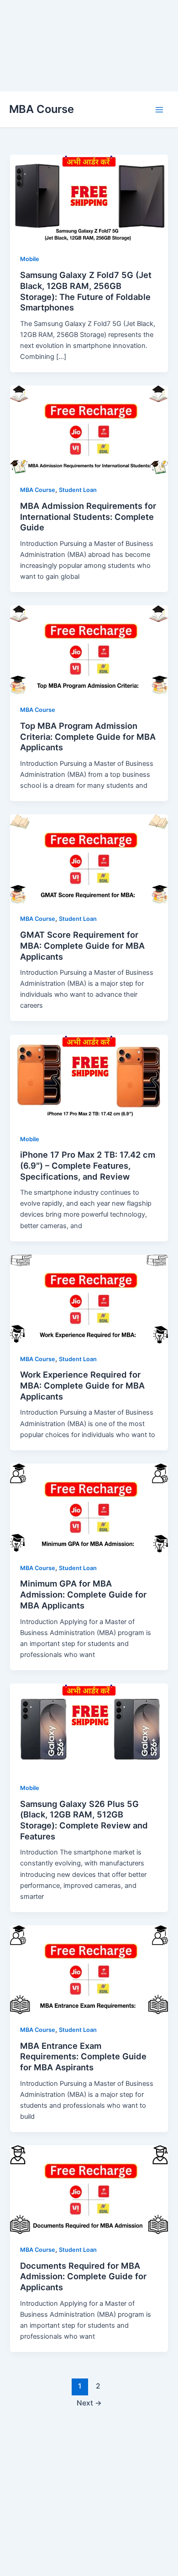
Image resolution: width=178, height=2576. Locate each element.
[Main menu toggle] (159, 110)
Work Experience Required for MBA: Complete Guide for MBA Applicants (82, 1385)
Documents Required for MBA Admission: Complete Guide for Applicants (83, 2276)
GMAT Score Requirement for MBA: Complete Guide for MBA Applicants (82, 945)
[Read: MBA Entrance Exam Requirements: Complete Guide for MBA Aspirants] (89, 1969)
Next (89, 2403)
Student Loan (78, 490)
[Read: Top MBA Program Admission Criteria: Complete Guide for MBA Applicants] (89, 649)
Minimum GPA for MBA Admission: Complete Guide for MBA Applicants (83, 1594)
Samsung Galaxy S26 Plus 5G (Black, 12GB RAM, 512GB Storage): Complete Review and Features (84, 1820)
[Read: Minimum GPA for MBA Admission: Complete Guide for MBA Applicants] (89, 1507)
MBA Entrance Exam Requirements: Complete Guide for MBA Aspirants (83, 2056)
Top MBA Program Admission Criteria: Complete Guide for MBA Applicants (88, 736)
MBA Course (42, 109)
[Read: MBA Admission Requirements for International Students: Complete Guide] (89, 429)
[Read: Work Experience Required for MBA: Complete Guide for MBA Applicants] (89, 1299)
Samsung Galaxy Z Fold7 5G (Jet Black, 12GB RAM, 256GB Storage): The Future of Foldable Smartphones (86, 291)
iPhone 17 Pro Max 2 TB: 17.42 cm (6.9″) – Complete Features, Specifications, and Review (88, 1165)
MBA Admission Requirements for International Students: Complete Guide (88, 516)
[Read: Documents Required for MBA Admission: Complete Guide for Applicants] (89, 2189)
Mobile (30, 259)
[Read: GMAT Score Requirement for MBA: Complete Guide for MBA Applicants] (89, 858)
